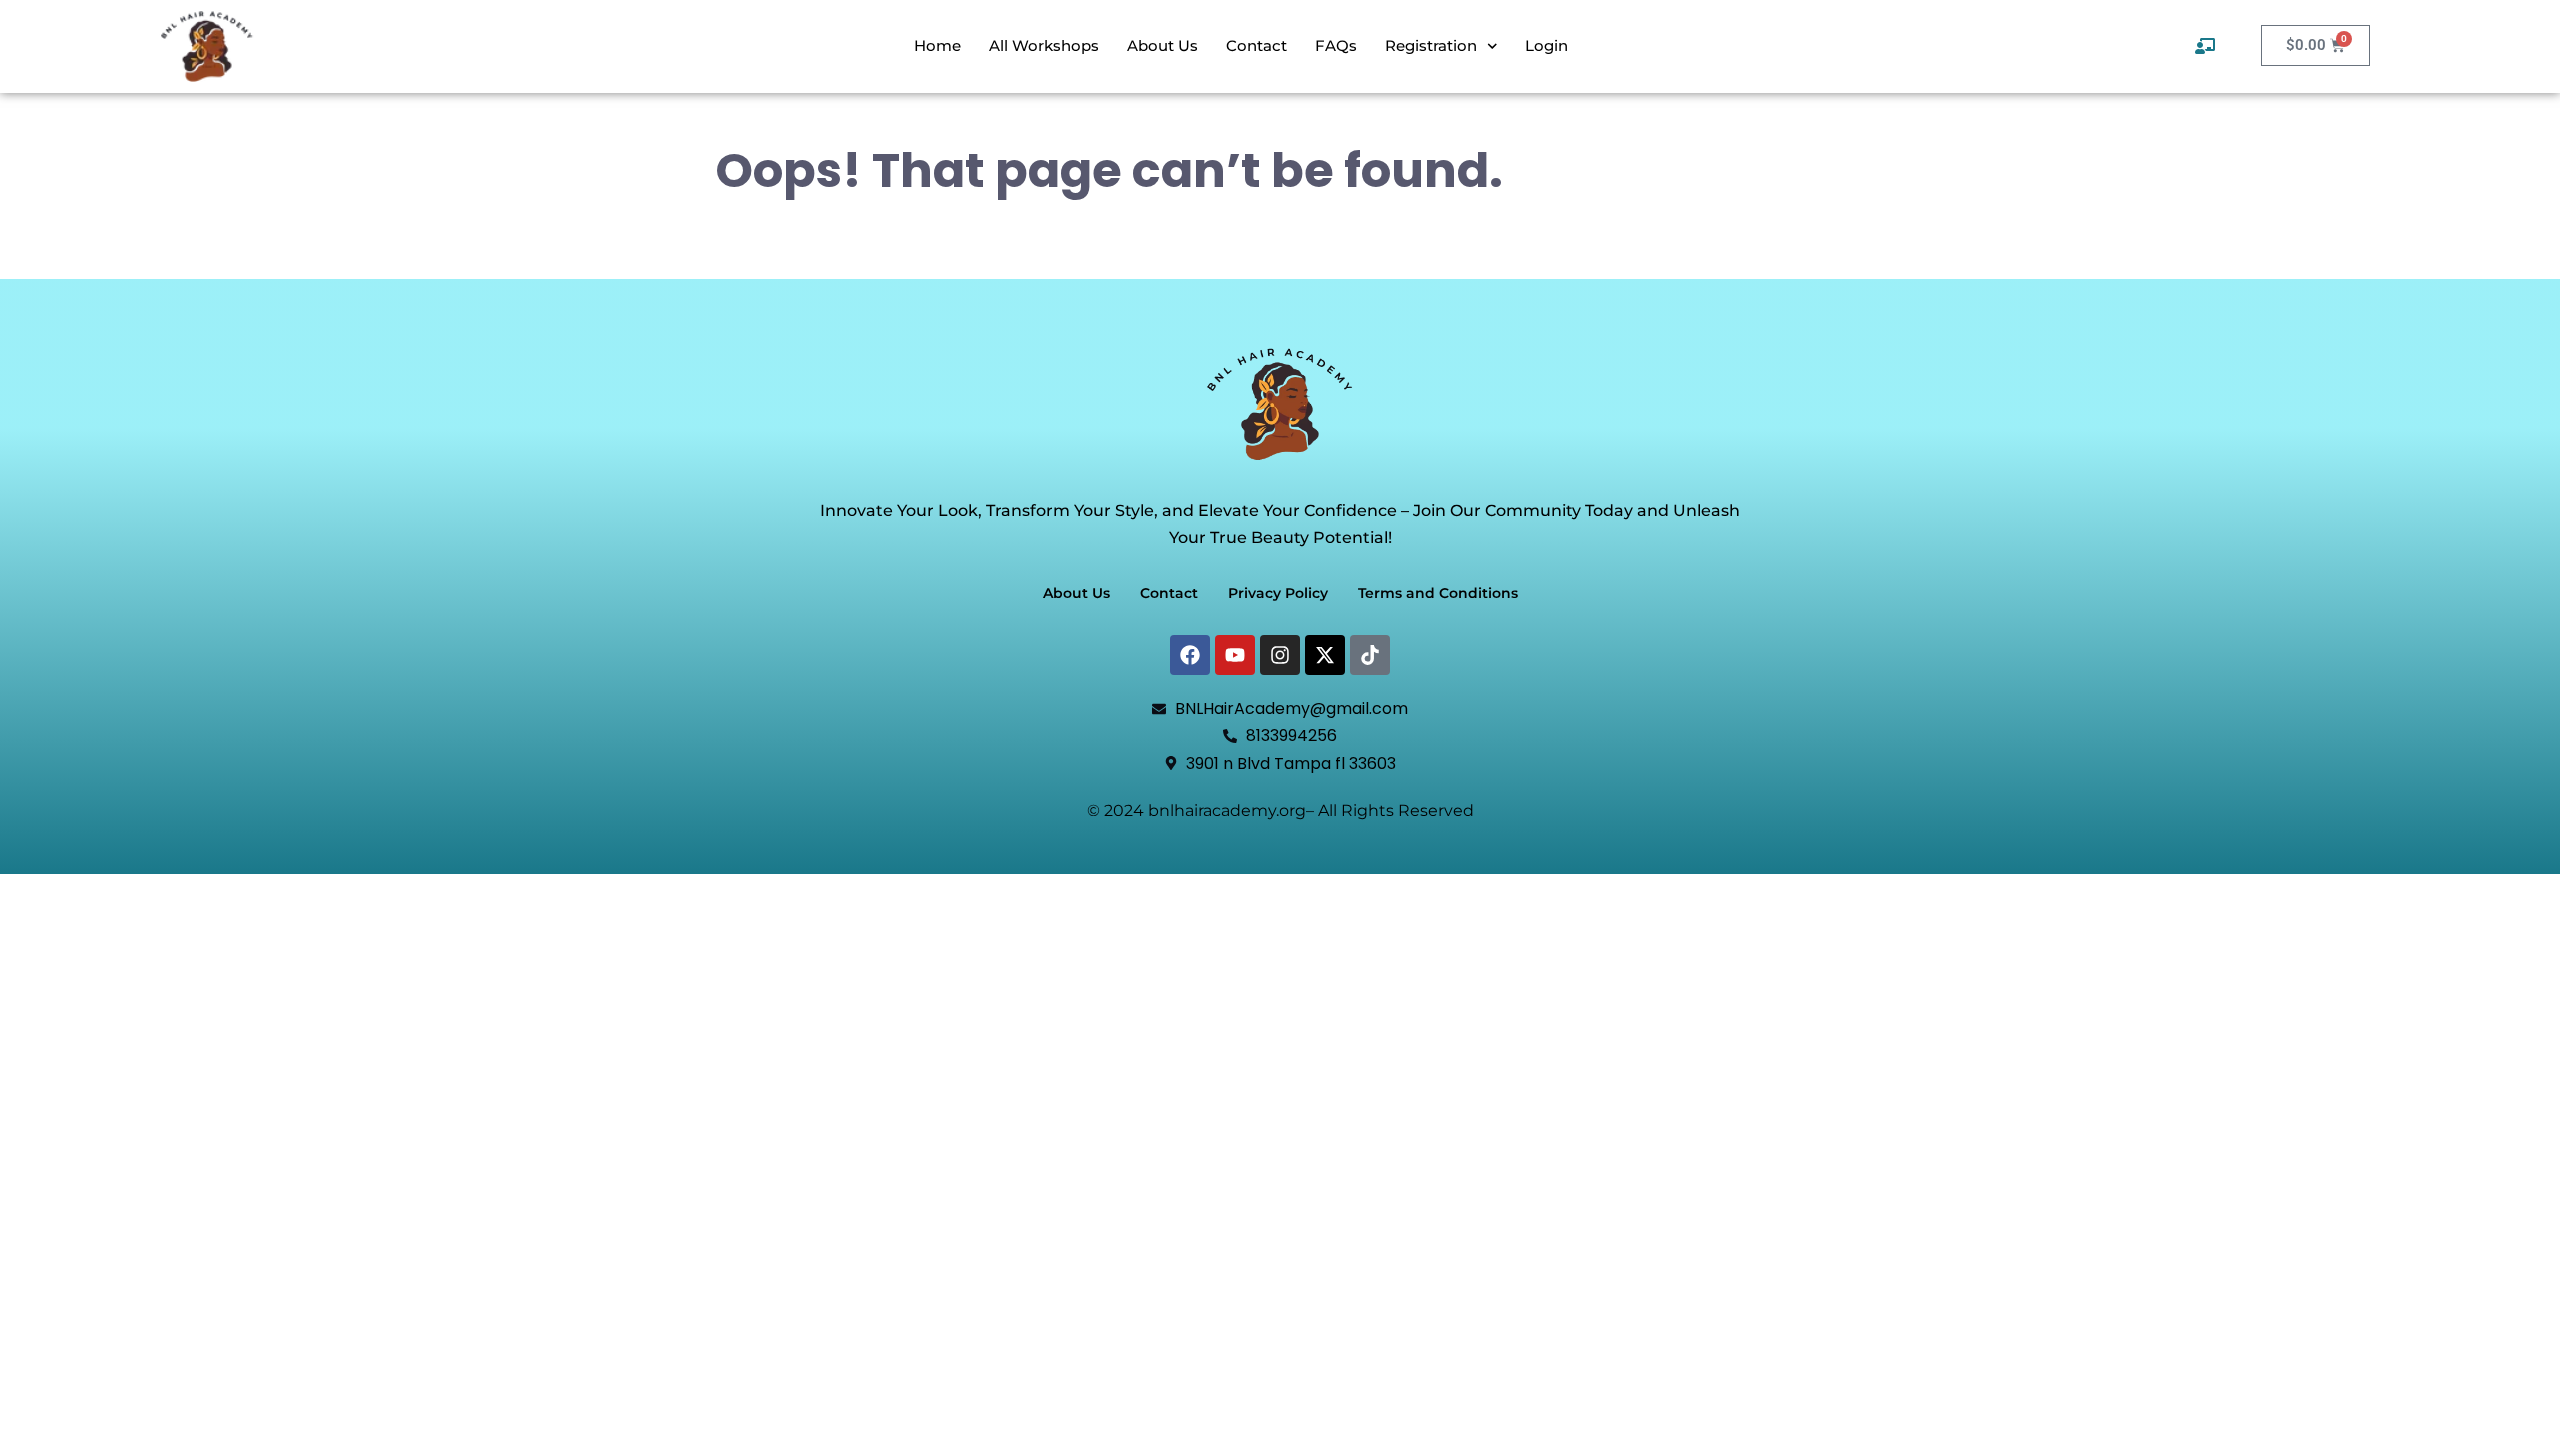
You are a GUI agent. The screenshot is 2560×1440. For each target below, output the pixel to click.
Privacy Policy (1278, 593)
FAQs (1336, 45)
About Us (1162, 45)
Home (937, 45)
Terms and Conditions (1438, 593)
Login (1546, 45)
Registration (1431, 45)
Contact (1256, 45)
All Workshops (1044, 45)
